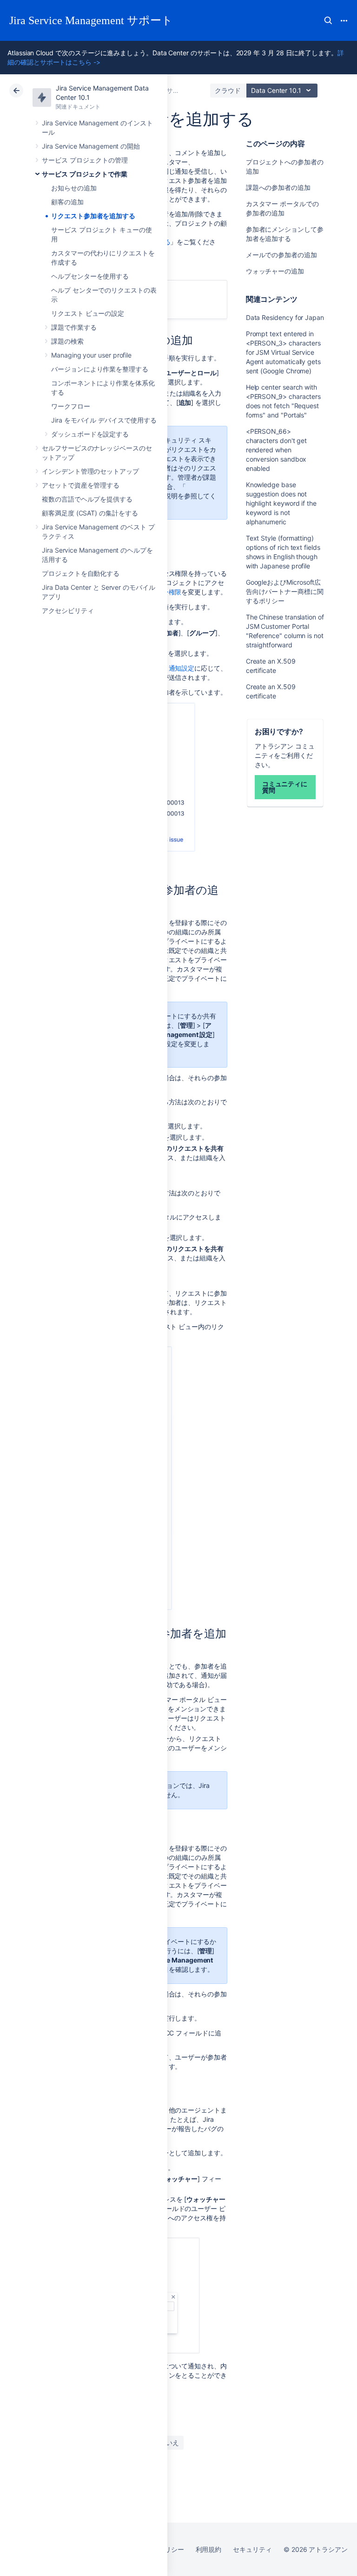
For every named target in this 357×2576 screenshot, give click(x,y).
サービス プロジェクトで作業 (85, 174)
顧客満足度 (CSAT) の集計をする (90, 513)
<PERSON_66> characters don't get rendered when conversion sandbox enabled (277, 450)
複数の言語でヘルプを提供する (87, 499)
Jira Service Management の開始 (91, 146)
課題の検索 (67, 341)
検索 (328, 20)
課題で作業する (74, 327)
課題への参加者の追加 (278, 187)
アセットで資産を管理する (81, 485)
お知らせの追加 (74, 188)
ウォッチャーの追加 (275, 271)
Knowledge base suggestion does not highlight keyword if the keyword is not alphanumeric (281, 503)
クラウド (228, 90)
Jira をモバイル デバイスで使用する (104, 420)
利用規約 (209, 2549)
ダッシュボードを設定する (90, 434)
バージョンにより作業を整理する (100, 369)
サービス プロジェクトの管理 (85, 160)
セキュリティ (252, 2549)
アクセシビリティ (68, 610)
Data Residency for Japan (285, 317)
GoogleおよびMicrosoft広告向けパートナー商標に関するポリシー (285, 591)
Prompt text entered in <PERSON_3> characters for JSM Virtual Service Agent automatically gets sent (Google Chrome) (284, 352)
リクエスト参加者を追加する (93, 216)
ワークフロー (71, 406)
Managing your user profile (91, 355)
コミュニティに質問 (285, 787)
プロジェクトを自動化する (81, 573)
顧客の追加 (67, 202)
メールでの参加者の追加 (281, 255)
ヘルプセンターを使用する (90, 276)
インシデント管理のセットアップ (90, 471)
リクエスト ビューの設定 (88, 313)
